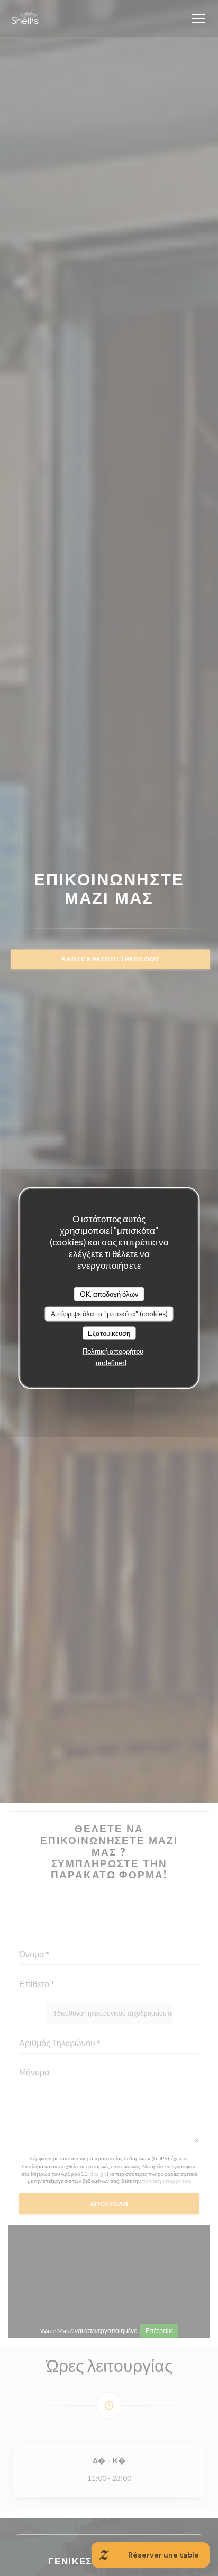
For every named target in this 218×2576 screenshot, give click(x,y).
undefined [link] (111, 1363)
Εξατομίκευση (109, 1333)
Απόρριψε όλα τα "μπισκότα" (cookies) (109, 1314)
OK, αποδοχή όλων (109, 1294)
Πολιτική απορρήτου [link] (113, 1351)
